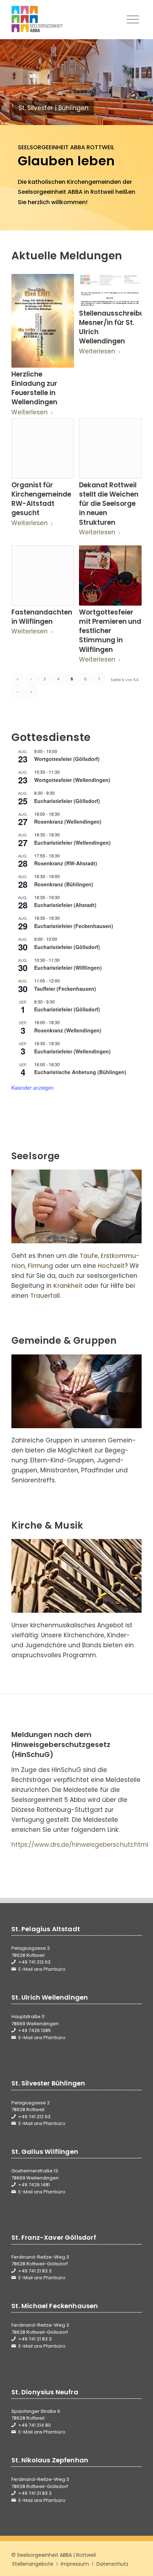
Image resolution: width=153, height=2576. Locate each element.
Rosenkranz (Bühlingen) (64, 884)
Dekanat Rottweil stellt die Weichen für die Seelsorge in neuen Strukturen (109, 504)
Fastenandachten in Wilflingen (42, 617)
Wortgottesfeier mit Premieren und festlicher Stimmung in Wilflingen (110, 631)
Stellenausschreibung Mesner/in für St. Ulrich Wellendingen (116, 327)
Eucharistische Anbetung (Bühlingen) (80, 1072)
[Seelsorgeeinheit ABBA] (63, 19)
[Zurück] (16, 82)
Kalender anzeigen (33, 1088)
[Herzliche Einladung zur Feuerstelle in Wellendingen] (43, 321)
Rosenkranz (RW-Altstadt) (66, 863)
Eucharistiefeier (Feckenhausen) (74, 926)
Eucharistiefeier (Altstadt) (65, 905)
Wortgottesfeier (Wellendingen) (72, 780)
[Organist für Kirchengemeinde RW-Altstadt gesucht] (43, 448)
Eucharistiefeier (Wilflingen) (68, 968)
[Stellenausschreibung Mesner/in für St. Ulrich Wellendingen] (110, 290)
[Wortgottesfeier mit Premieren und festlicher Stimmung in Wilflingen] (110, 576)
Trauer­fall (45, 1296)
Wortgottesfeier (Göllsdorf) (67, 759)
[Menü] (133, 19)
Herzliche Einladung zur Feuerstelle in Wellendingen (34, 388)
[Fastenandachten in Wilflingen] (43, 576)
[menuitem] (133, 19)
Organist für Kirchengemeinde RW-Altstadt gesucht (41, 499)
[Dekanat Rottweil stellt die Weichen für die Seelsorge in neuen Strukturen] (110, 448)
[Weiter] (137, 82)
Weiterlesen (30, 412)
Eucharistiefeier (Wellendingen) (72, 843)
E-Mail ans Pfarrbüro (42, 1969)
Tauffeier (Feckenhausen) (65, 989)
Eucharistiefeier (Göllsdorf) (67, 801)
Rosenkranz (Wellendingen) (68, 821)
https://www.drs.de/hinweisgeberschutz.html (80, 1845)
